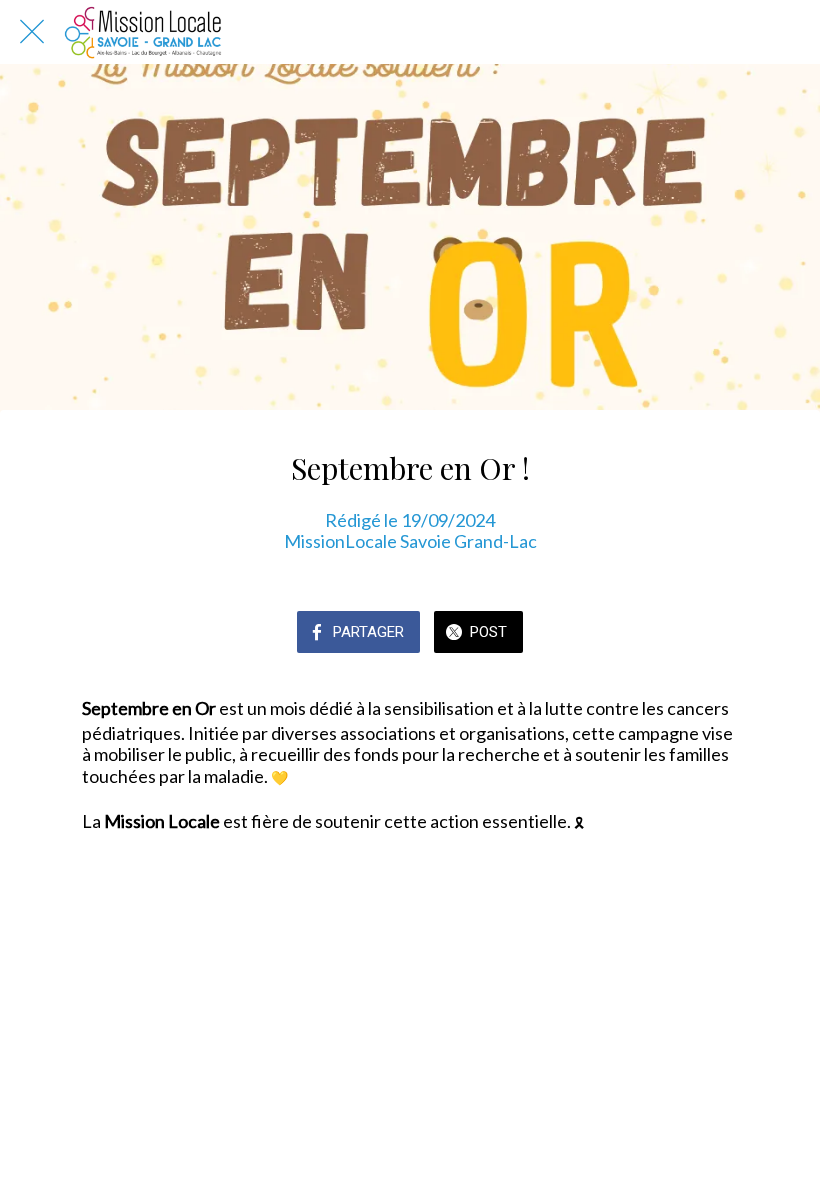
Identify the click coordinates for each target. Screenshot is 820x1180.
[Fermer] (32, 32)
